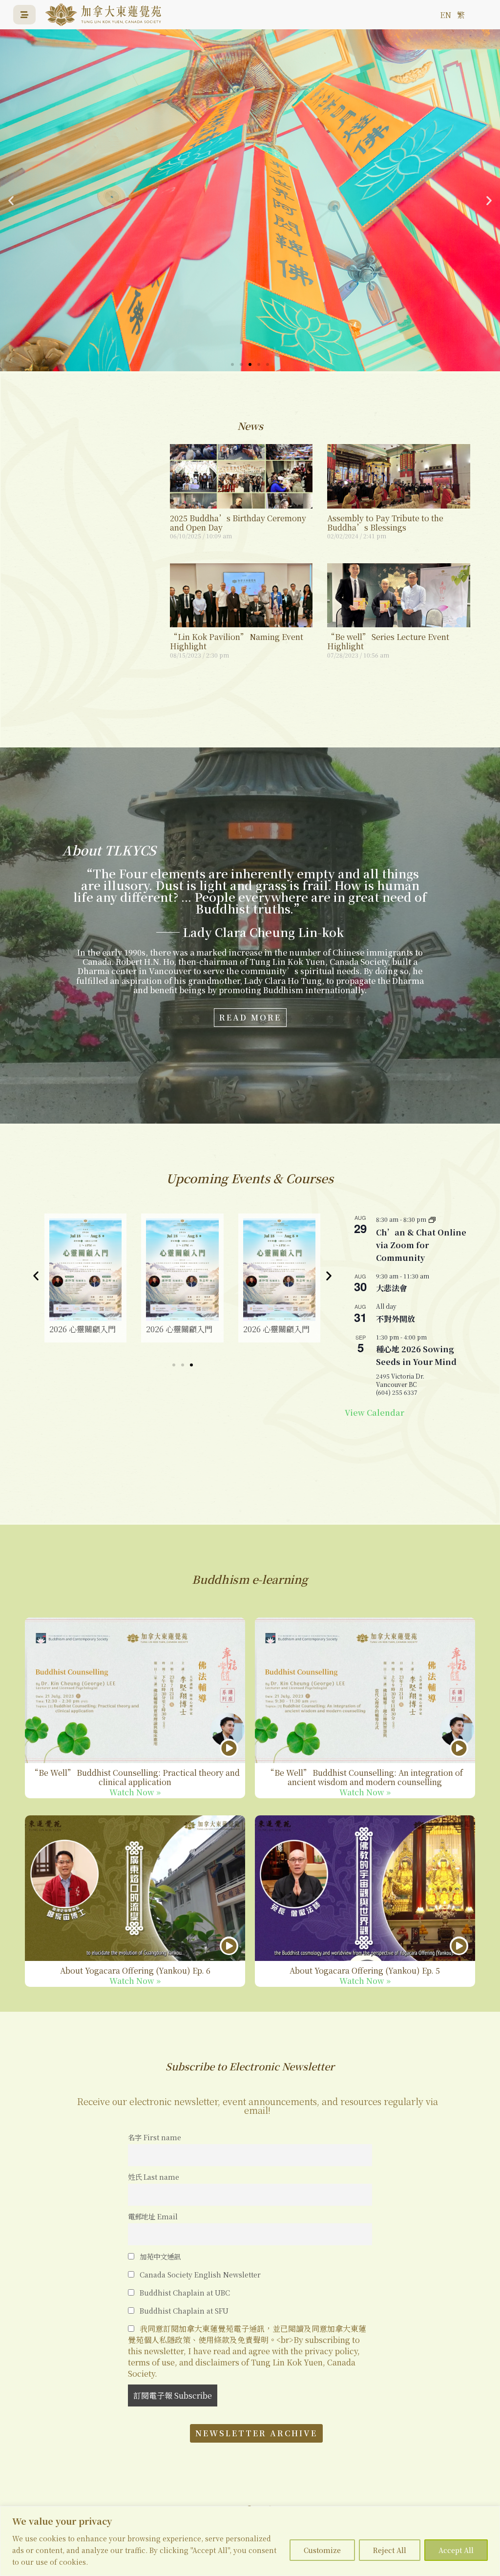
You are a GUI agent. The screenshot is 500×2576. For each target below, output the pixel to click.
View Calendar (375, 1413)
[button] (11, 201)
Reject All (390, 2550)
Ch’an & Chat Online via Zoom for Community (421, 1245)
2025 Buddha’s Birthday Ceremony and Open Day (238, 523)
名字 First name (155, 2137)
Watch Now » (135, 1792)
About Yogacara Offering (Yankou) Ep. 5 (365, 1970)
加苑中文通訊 (159, 2256)
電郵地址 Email (153, 2216)
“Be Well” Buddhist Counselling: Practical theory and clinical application (135, 1777)
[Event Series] (432, 1219)
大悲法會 (392, 1288)
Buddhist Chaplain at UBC (184, 2292)
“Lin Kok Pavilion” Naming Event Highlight (237, 641)
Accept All (456, 2550)
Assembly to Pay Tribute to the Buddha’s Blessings (385, 523)
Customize (322, 2550)
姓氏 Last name (154, 2177)
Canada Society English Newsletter (199, 2274)
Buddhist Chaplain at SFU (183, 2310)
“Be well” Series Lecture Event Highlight (388, 641)
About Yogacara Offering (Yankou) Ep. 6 (135, 1970)
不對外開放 (396, 1319)
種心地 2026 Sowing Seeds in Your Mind (416, 1355)
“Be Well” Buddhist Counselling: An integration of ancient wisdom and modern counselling (365, 1777)
